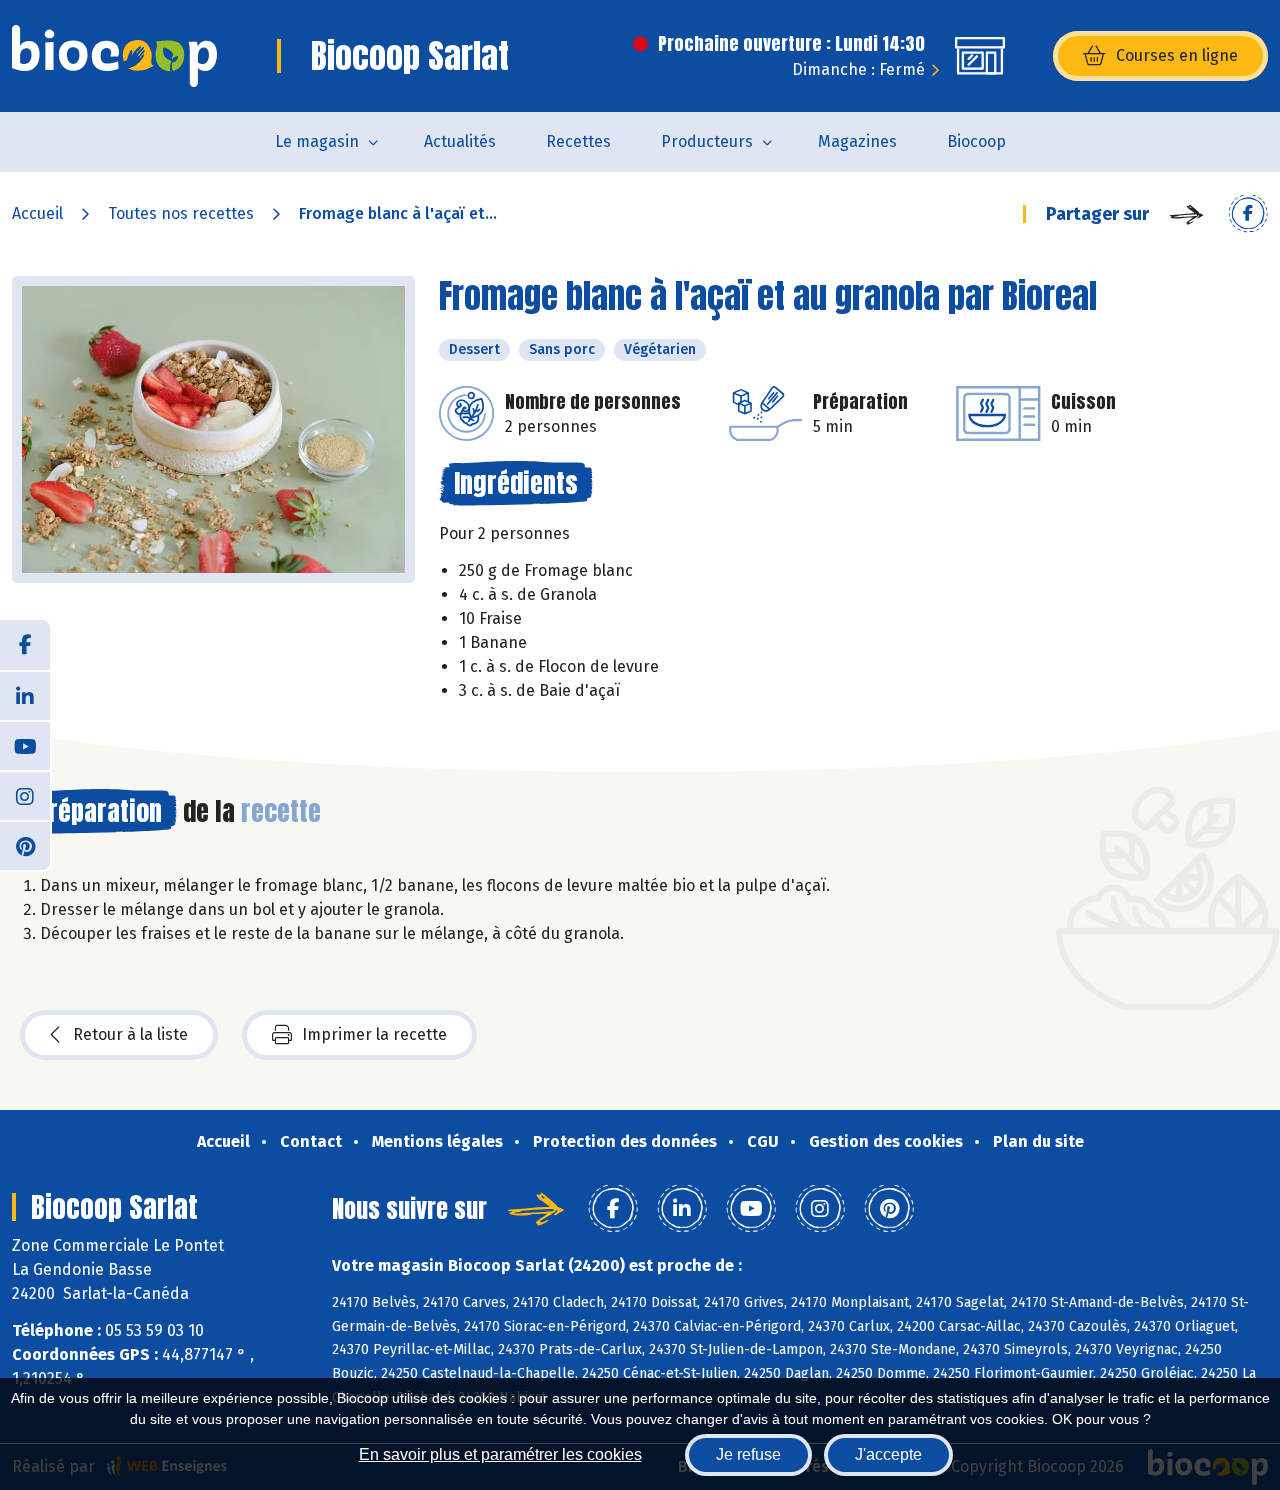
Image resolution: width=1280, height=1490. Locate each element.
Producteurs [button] (707, 141)
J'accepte (888, 1454)
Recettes (578, 141)
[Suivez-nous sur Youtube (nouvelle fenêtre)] (25, 745)
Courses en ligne (1177, 55)
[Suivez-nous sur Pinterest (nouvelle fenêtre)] (25, 845)
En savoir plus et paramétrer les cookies (500, 1454)
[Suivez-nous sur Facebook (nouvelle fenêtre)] (25, 645)
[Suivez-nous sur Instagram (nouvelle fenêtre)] (25, 795)
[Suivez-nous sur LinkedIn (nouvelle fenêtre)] (25, 695)
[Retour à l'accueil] (114, 56)
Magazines (857, 141)
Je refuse (748, 1454)
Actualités (460, 141)
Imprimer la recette (374, 1034)
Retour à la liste (130, 1034)
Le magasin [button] (317, 141)
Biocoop (976, 141)
